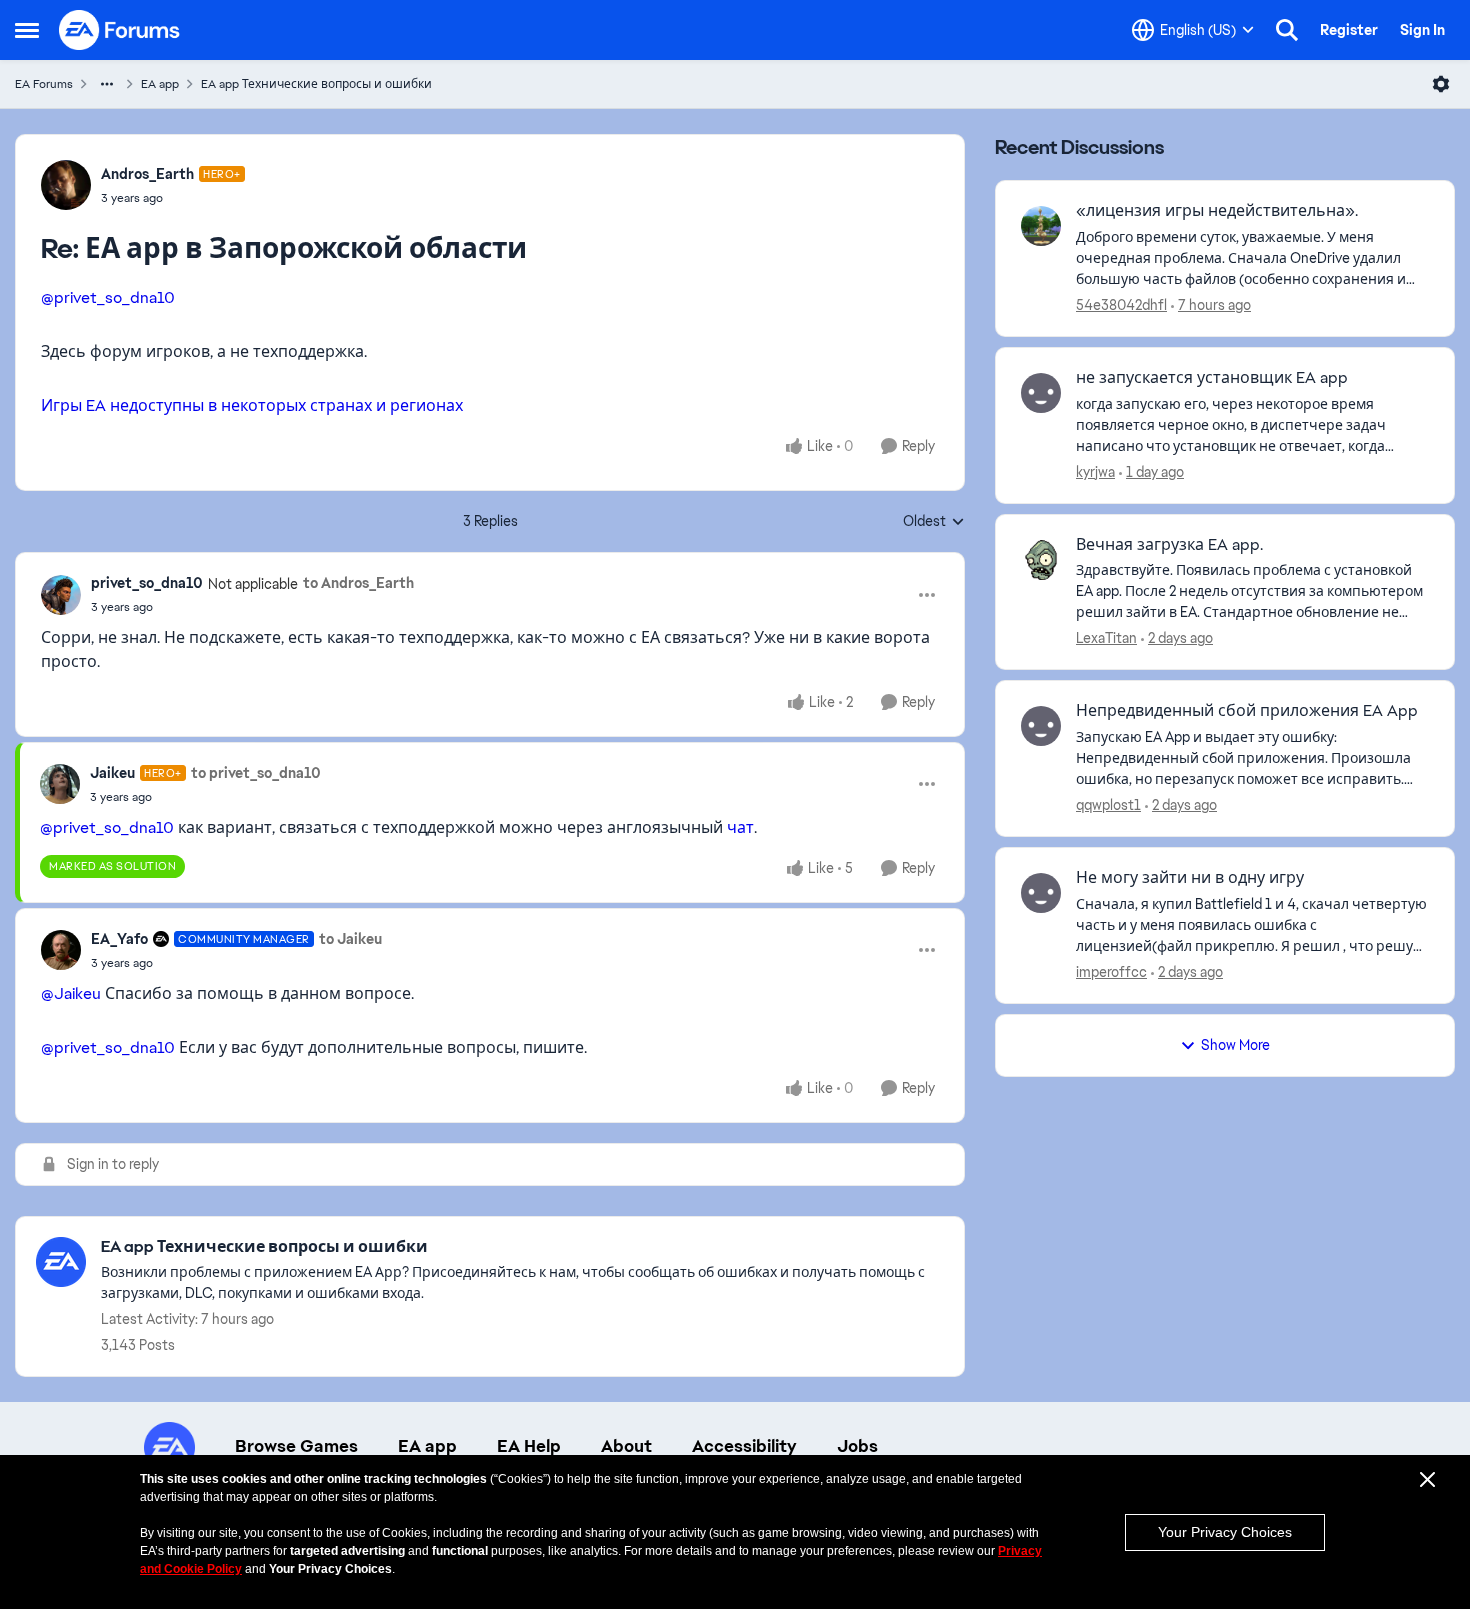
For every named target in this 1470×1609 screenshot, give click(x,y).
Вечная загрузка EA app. (1169, 545)
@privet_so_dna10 (108, 297)
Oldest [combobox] (934, 522)
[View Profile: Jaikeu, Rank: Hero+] (60, 784)
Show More (1235, 1045)
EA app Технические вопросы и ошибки (316, 84)
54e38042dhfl (1121, 305)
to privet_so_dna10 (256, 773)
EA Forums (44, 84)
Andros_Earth (147, 174)
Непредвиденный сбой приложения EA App (1247, 711)
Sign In (1422, 30)
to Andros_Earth (358, 583)
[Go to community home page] (120, 30)
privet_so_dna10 (147, 583)
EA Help (529, 1446)
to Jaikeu (350, 939)
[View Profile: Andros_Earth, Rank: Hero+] (66, 185)
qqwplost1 (1108, 805)
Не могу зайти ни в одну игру (1190, 878)
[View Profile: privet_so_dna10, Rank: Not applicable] (61, 595)
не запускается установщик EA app (1212, 378)
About (626, 1446)
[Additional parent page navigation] (107, 84)
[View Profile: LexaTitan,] (1041, 560)
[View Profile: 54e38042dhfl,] (1041, 226)
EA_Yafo (119, 939)
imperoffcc (1111, 972)
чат (740, 827)
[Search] (1287, 30)
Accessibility (744, 1446)
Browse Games (296, 1446)
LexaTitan (1106, 638)
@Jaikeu (71, 993)
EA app (160, 84)
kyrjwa (1095, 472)
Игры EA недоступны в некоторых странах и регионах (252, 405)
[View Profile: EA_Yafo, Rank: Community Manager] (61, 950)
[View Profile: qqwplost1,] (1041, 726)
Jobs (857, 1446)
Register (1349, 30)
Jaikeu (112, 773)
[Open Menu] (1441, 84)
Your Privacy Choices (1225, 1532)
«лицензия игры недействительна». (1217, 211)
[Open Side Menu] (27, 30)
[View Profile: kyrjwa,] (1041, 393)
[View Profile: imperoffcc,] (1041, 893)
